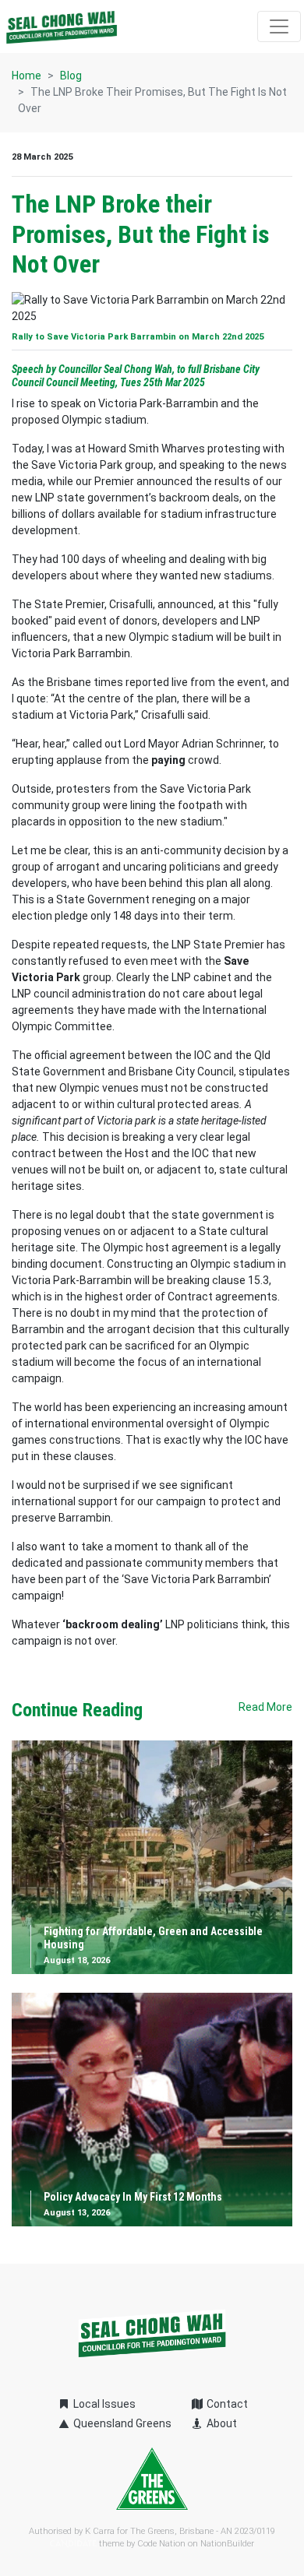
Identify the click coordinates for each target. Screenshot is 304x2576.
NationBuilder (227, 2544)
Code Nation (161, 2544)
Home (27, 76)
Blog (71, 76)
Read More (265, 1707)
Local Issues (103, 2404)
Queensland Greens (121, 2423)
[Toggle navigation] (279, 26)
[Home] (62, 26)
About (221, 2423)
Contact (226, 2404)
